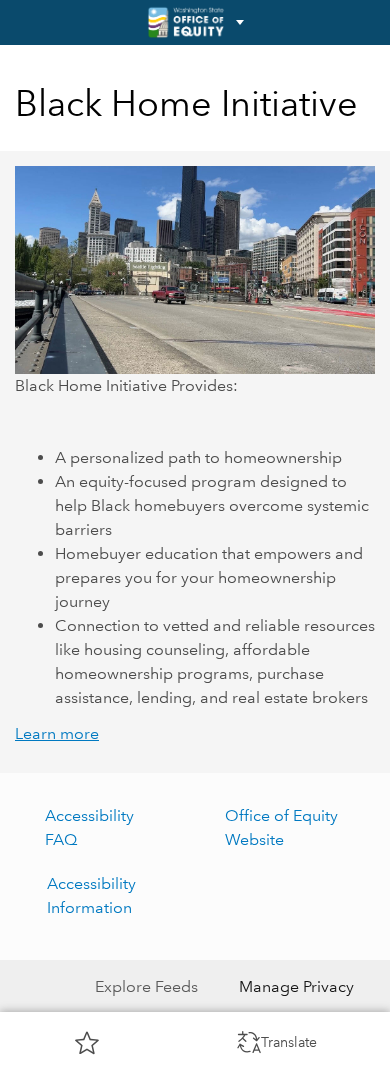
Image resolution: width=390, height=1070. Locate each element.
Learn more (57, 733)
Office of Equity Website (281, 827)
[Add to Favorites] (87, 1042)
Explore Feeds (146, 986)
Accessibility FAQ (89, 827)
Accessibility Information (91, 895)
